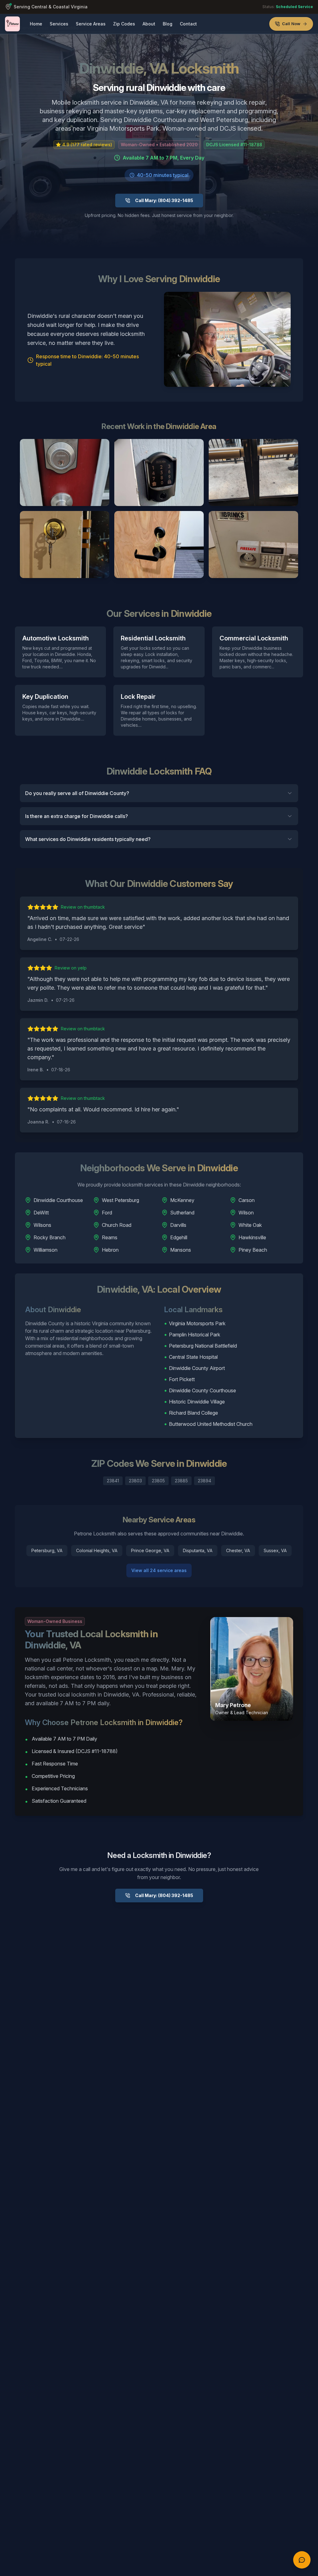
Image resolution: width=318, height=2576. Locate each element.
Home (36, 24)
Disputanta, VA (198, 1550)
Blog (168, 24)
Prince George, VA (150, 1550)
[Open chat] (302, 2560)
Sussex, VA (275, 1550)
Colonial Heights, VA (97, 1550)
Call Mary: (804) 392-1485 (164, 200)
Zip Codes (124, 24)
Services (59, 24)
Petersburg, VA (47, 1550)
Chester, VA (238, 1550)
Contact (188, 24)
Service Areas (91, 24)
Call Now (291, 24)
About (149, 24)
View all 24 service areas (159, 1570)
